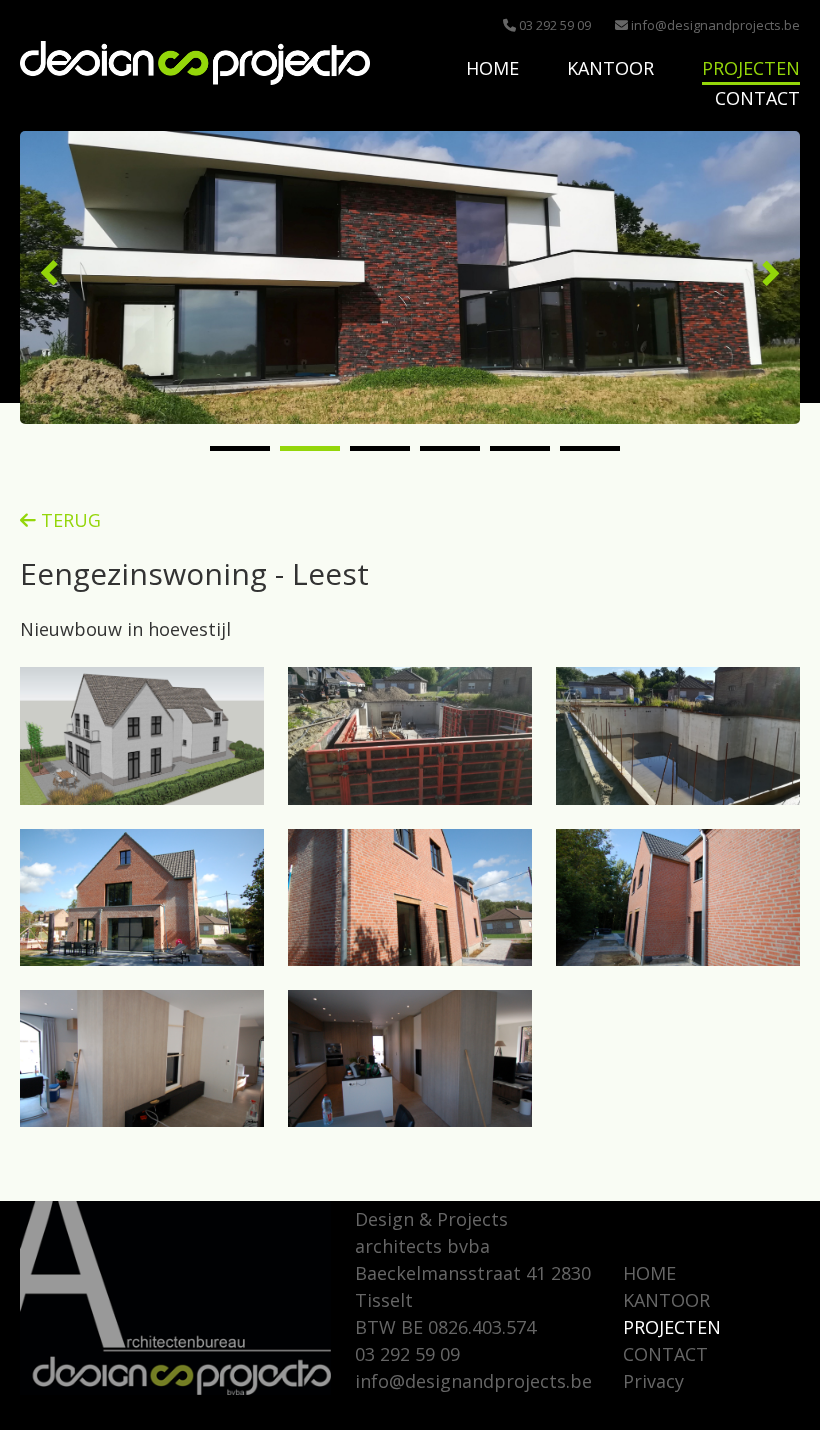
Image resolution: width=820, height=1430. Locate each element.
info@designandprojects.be (714, 25)
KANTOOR (610, 68)
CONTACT (757, 98)
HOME (492, 68)
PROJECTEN (751, 68)
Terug (68, 520)
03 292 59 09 (553, 25)
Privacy (653, 1381)
